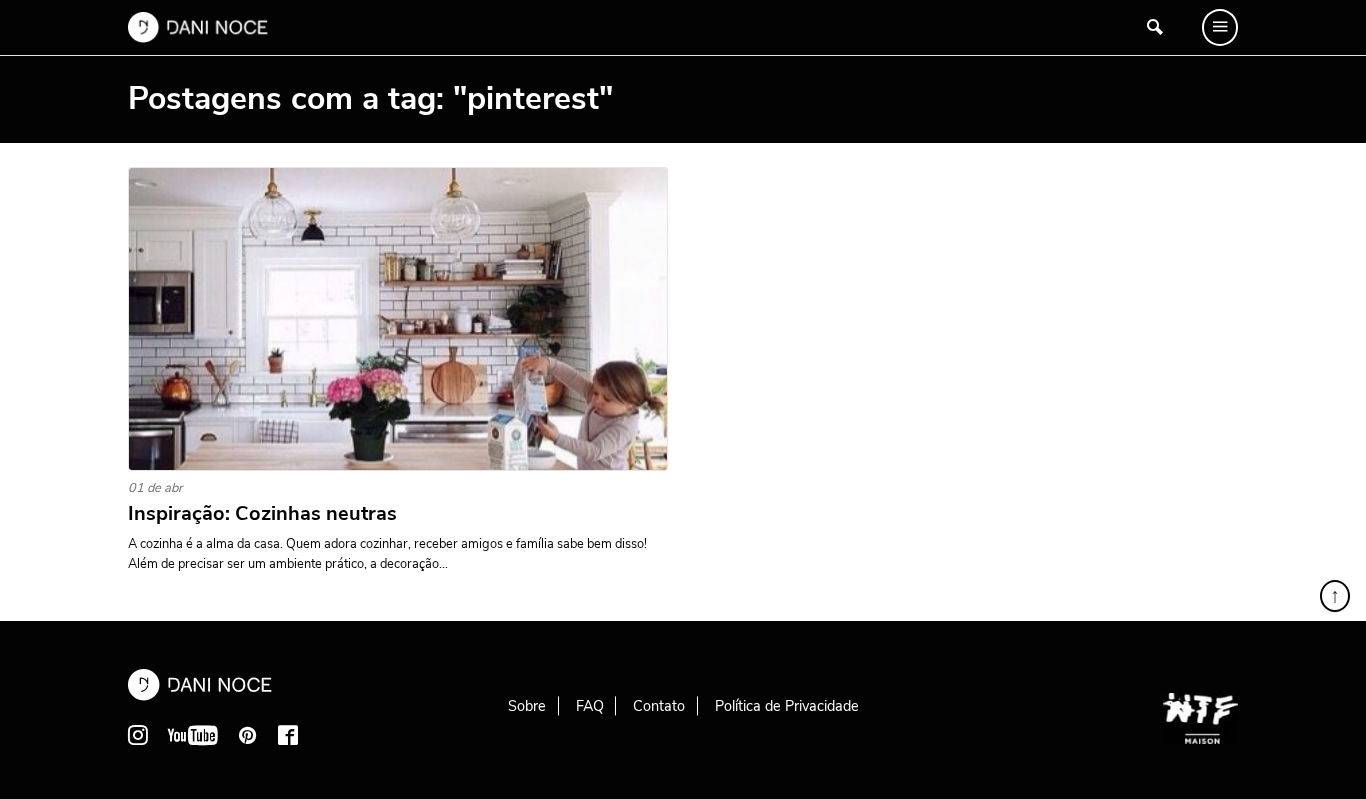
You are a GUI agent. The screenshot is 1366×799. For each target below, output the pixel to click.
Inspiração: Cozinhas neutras (262, 514)
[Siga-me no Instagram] (138, 735)
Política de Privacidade (787, 706)
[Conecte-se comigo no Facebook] (288, 735)
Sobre (527, 706)
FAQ (590, 706)
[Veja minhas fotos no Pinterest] (248, 735)
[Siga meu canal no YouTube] (193, 735)
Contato (659, 706)
